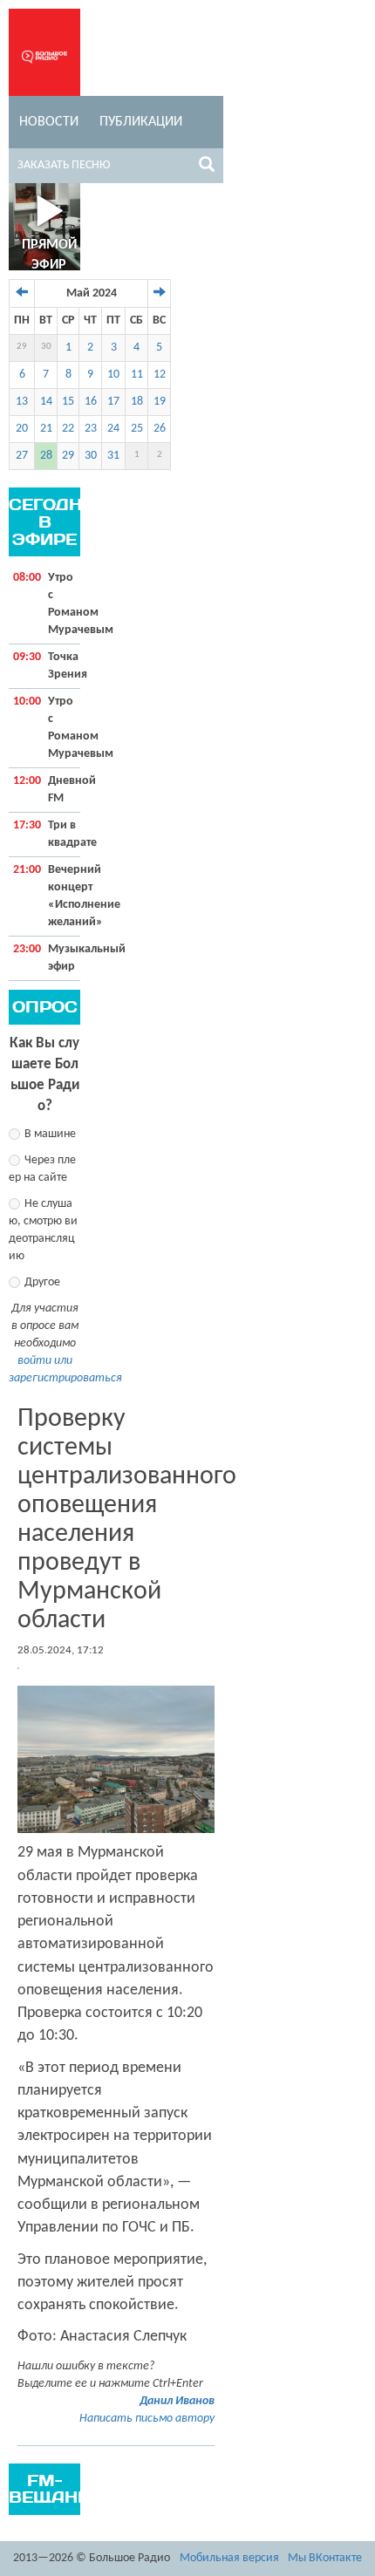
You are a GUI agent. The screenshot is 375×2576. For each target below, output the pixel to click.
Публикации (141, 122)
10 (113, 375)
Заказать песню (64, 165)
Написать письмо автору (147, 2419)
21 (46, 429)
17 (113, 402)
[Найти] (207, 167)
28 (46, 456)
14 (46, 402)
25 (137, 429)
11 (137, 375)
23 (91, 429)
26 (160, 429)
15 (68, 402)
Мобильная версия (229, 2558)
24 (113, 429)
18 (137, 402)
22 (68, 429)
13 (22, 402)
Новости (49, 122)
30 (46, 347)
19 (160, 402)
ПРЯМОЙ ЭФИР (49, 255)
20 (22, 429)
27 (22, 456)
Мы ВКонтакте (325, 2558)
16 (91, 402)
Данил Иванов (177, 2401)
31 (113, 456)
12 (160, 375)
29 (22, 347)
